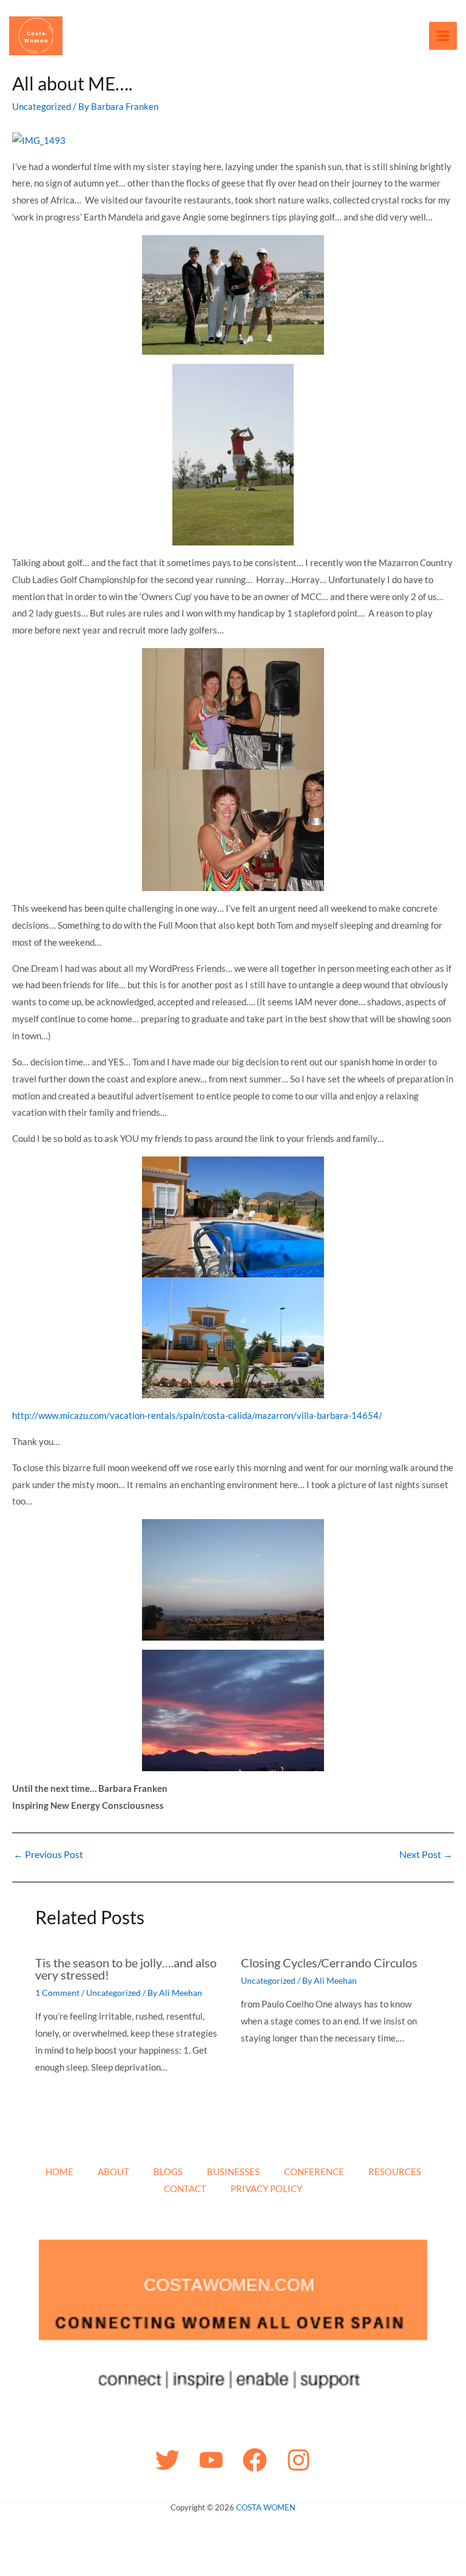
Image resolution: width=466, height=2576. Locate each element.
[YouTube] (211, 2460)
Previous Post (48, 1854)
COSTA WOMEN (266, 2507)
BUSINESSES (233, 2171)
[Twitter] (167, 2460)
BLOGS (168, 2171)
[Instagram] (299, 2460)
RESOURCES (395, 2171)
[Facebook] (255, 2460)
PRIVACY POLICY (266, 2188)
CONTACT (185, 2188)
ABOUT (113, 2171)
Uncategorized (42, 106)
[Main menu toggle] (443, 36)
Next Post (426, 1854)
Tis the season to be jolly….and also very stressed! (126, 1969)
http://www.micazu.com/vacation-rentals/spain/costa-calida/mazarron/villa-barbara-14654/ (197, 1415)
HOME (59, 2171)
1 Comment (57, 1993)
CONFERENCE (314, 2171)
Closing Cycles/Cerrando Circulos (329, 1963)
